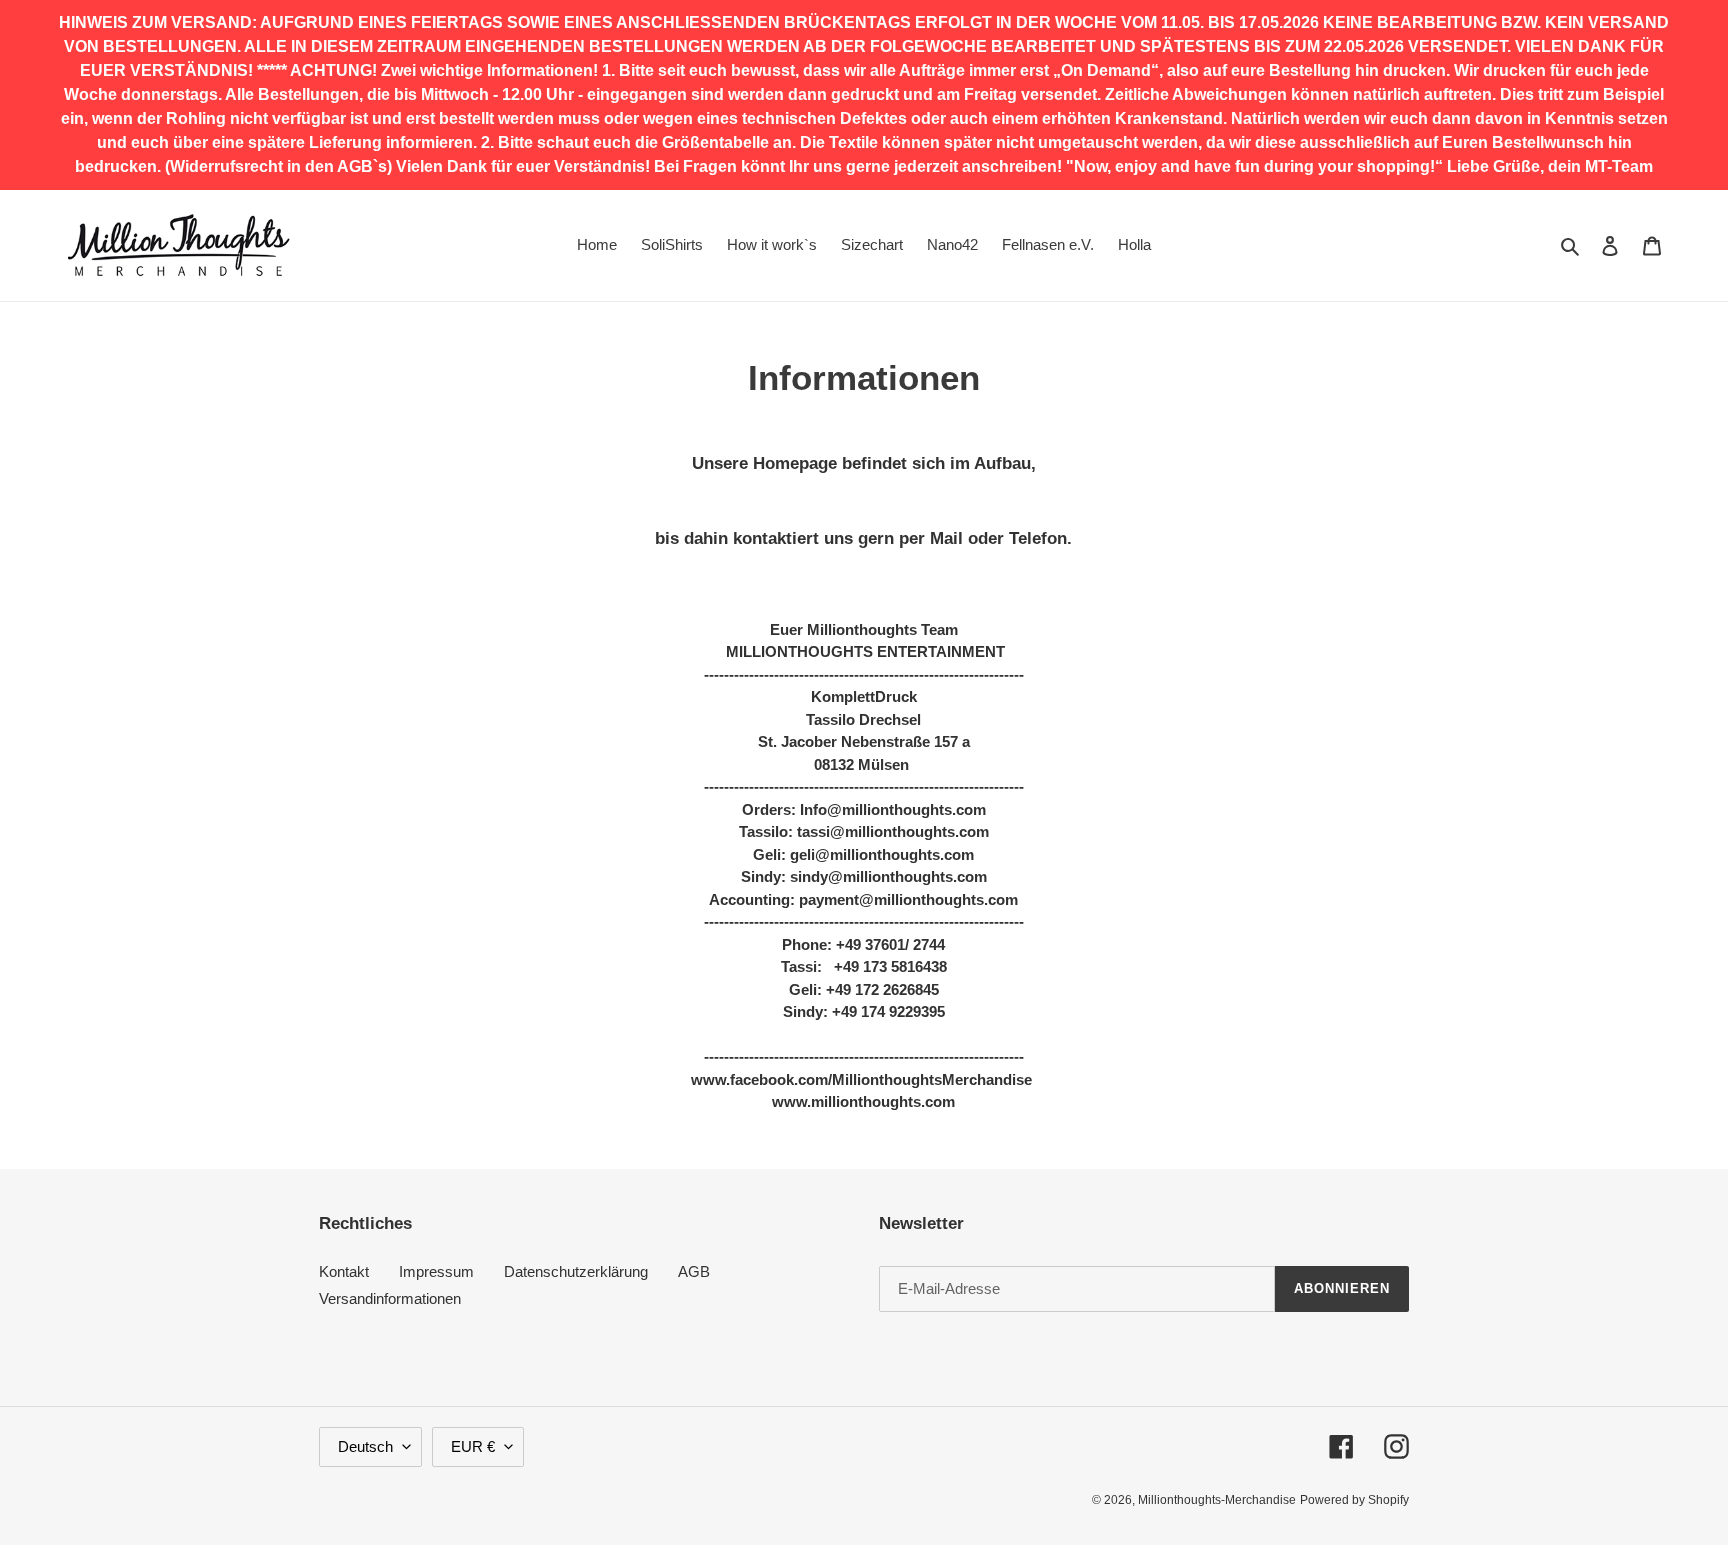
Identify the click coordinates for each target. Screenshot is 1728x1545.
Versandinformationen (390, 1298)
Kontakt (344, 1271)
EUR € (473, 1446)
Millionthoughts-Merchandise (1217, 1500)
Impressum (436, 1271)
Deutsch (365, 1446)
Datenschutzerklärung (576, 1271)
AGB (694, 1271)
